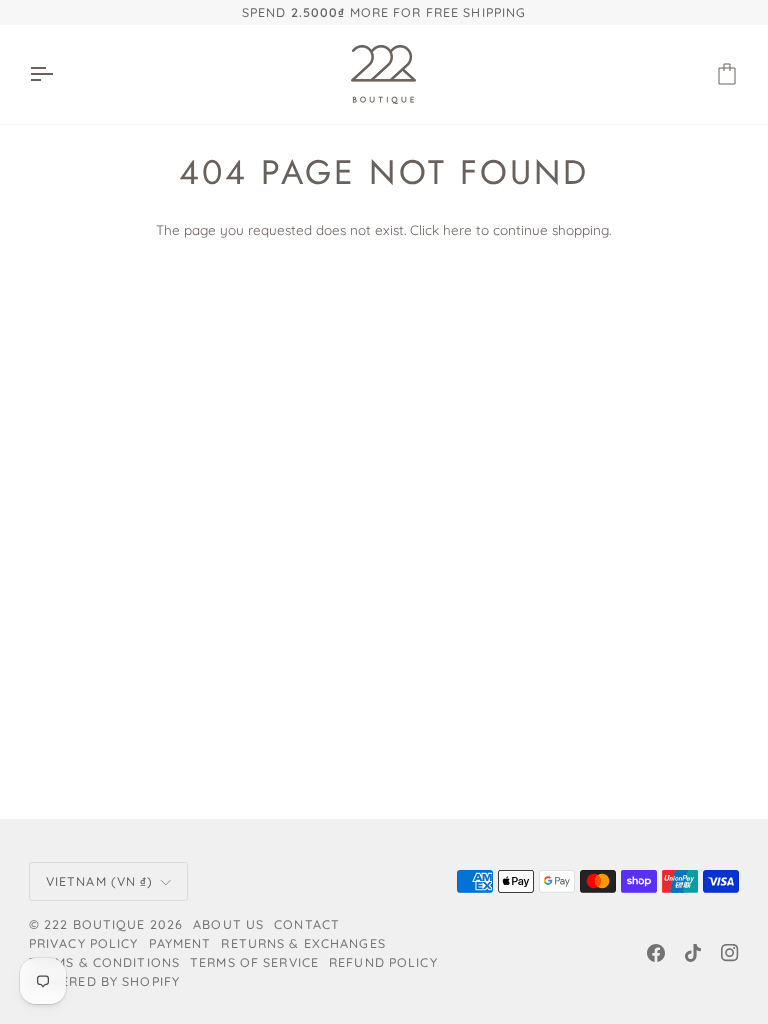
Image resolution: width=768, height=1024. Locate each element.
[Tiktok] (693, 953)
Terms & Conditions (104, 962)
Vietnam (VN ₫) (100, 881)
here (457, 229)
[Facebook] (656, 953)
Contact (307, 924)
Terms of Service (254, 962)
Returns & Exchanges (303, 943)
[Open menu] (59, 74)
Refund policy (383, 962)
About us (228, 924)
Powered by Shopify (104, 981)
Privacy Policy (84, 943)
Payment (180, 943)
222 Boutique (95, 924)
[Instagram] (730, 953)
